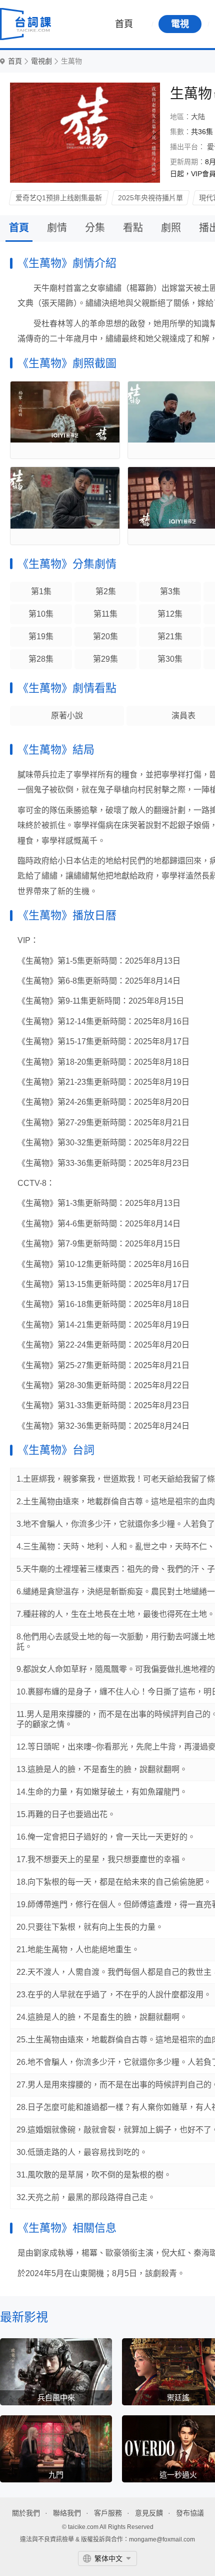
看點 (133, 228)
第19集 (41, 636)
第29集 (105, 659)
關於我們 (26, 2513)
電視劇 (41, 61)
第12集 (170, 614)
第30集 (170, 659)
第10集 (41, 614)
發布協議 (190, 2513)
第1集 (41, 591)
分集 (95, 228)
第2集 (106, 591)
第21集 (170, 636)
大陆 (198, 117)
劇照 (171, 228)
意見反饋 (149, 2513)
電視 (180, 24)
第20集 (105, 636)
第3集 (170, 591)
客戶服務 (108, 2513)
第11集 (105, 614)
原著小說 (67, 716)
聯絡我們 (67, 2513)
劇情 (57, 228)
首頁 (124, 24)
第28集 (41, 659)
